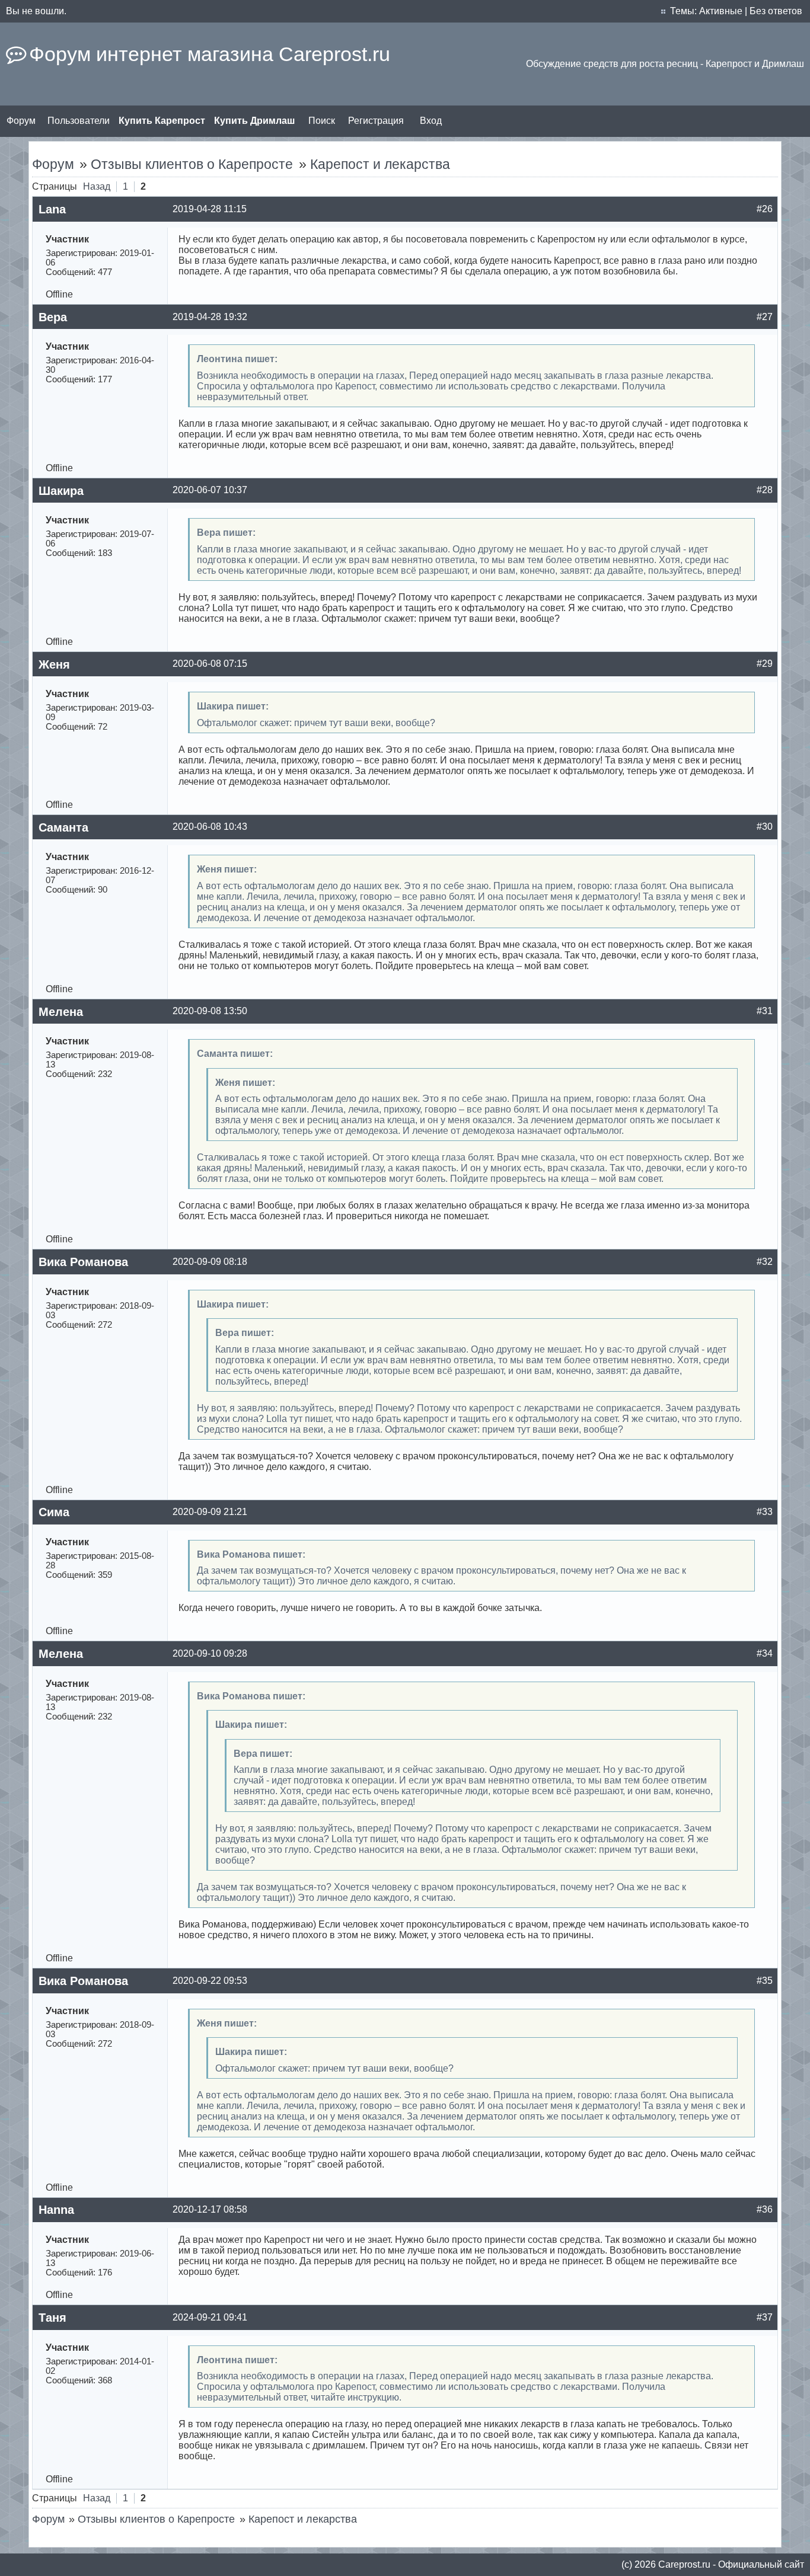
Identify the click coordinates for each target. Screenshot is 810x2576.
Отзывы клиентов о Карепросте (192, 164)
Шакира (61, 491)
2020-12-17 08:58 (210, 2209)
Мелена (61, 1012)
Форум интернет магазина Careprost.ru (210, 54)
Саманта (63, 827)
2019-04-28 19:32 (210, 317)
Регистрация (376, 121)
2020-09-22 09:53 (210, 1981)
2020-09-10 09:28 (210, 1653)
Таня (52, 2318)
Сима (54, 1512)
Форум (21, 121)
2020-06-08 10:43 (210, 827)
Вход (431, 121)
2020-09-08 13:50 (210, 1011)
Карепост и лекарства (380, 164)
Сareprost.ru (684, 2564)
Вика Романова (83, 1262)
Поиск (322, 121)
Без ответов (776, 11)
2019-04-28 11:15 (210, 209)
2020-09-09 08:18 (210, 1262)
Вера (53, 317)
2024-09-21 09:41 (210, 2317)
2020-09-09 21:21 (210, 1512)
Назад (97, 186)
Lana (52, 209)
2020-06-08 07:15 (210, 664)
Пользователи (79, 121)
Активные (721, 11)
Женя (54, 664)
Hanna (56, 2210)
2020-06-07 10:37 (210, 490)
